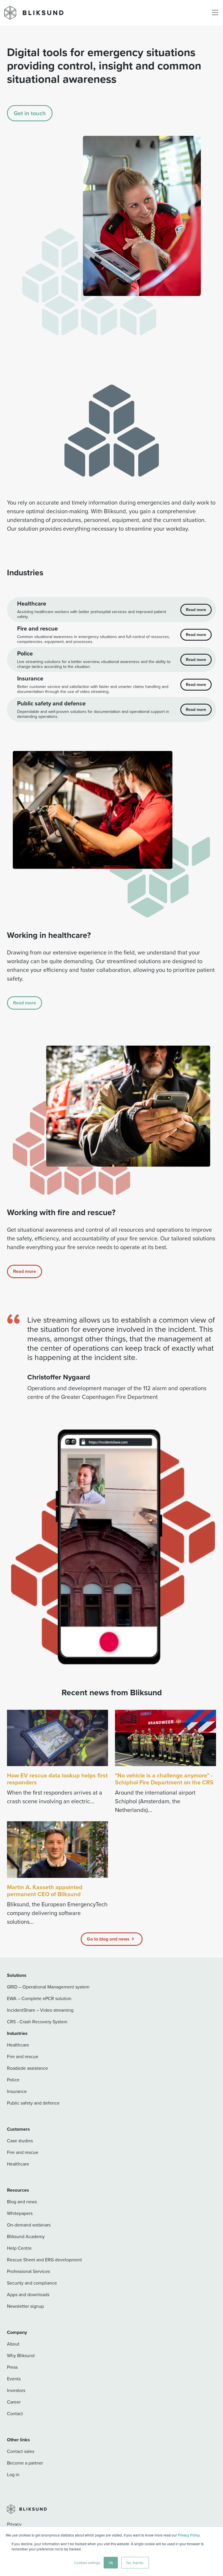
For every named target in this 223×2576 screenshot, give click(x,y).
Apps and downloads (28, 2295)
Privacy (14, 2524)
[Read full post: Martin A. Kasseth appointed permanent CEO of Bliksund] (57, 1850)
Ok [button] (111, 2563)
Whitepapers (20, 2213)
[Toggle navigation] (215, 13)
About (13, 2344)
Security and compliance (32, 2283)
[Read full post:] (166, 1738)
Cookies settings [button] (87, 2563)
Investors (16, 2390)
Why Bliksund (21, 2356)
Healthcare (18, 2045)
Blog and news (22, 2202)
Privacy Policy (189, 2535)
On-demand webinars (29, 2225)
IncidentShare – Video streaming (40, 2010)
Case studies (20, 2141)
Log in (13, 2475)
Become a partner (25, 2463)
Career (14, 2402)
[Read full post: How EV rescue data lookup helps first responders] (57, 1738)
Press (12, 2367)
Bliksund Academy (26, 2237)
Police (13, 2080)
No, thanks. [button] (135, 2563)
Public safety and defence (33, 2103)
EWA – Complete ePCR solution (39, 1998)
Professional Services (28, 2271)
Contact (15, 2414)
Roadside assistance (27, 2068)
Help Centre (19, 2248)
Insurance (17, 2091)
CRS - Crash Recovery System (37, 2022)
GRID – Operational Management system (48, 1987)
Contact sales (21, 2451)
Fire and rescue (23, 2057)
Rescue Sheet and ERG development (44, 2260)
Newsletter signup (25, 2306)
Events (14, 2379)
